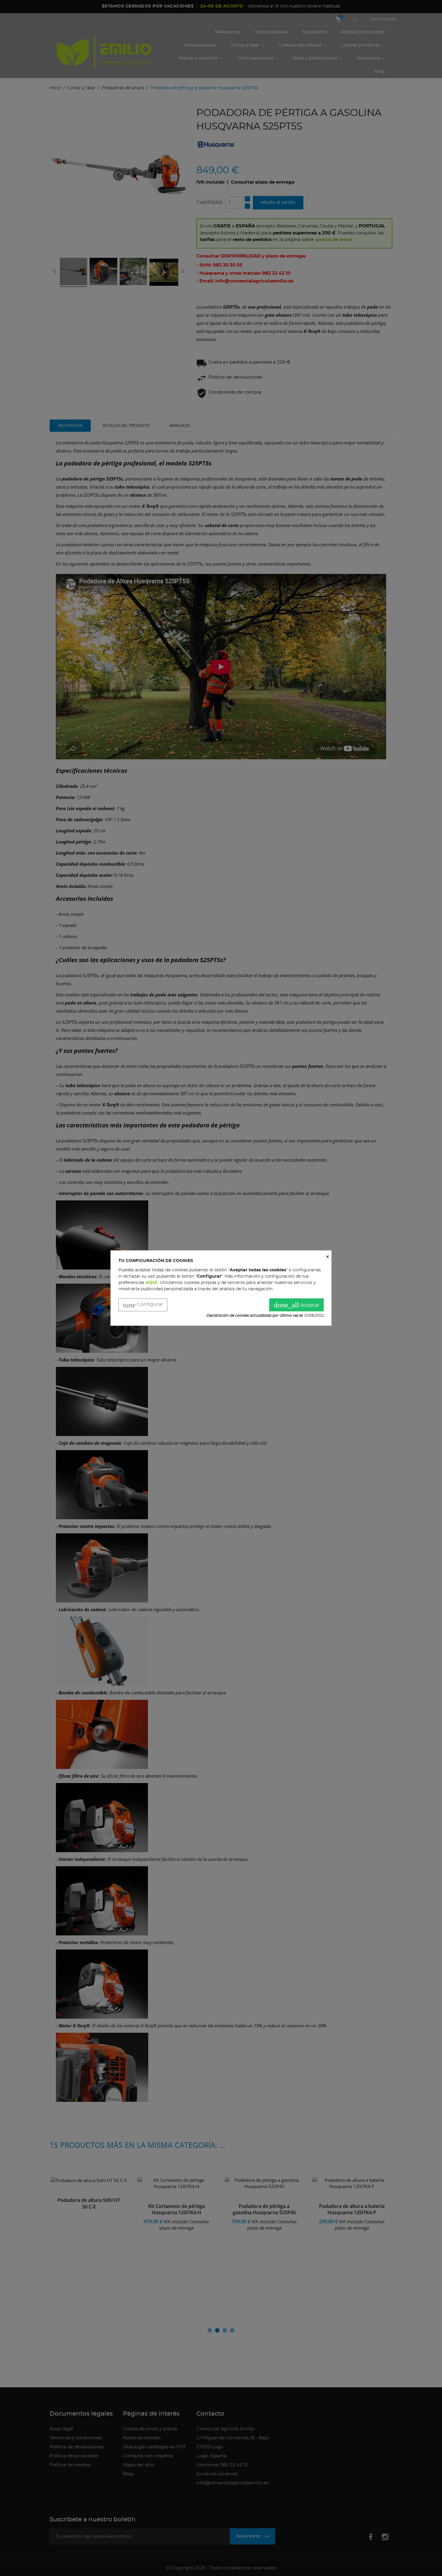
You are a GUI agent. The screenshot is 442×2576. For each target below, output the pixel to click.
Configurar (143, 1305)
